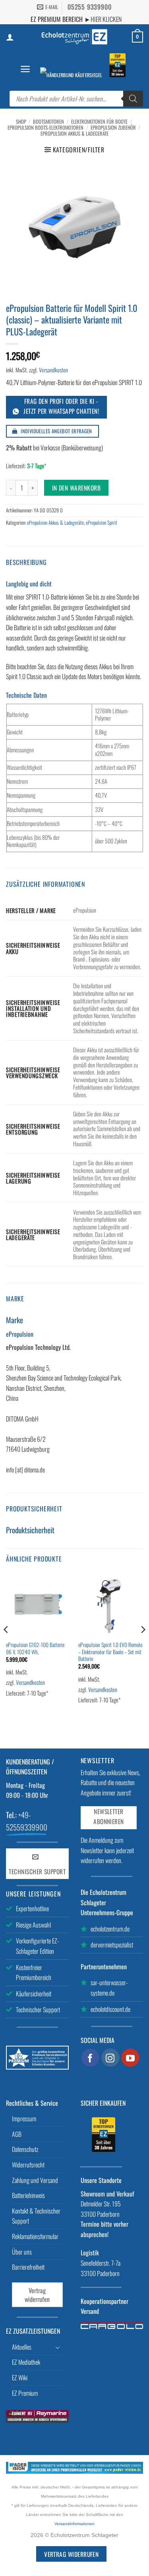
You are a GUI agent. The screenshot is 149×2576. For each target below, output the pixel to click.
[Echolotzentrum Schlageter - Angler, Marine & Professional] (75, 37)
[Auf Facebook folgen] (91, 2058)
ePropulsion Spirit (102, 523)
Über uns (22, 2252)
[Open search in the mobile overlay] (76, 99)
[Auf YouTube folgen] (130, 2058)
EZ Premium (25, 2393)
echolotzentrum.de (110, 1929)
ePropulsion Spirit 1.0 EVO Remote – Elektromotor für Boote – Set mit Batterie (110, 1652)
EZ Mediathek (26, 2362)
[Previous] (6, 1645)
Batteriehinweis (28, 2195)
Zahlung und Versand (35, 2180)
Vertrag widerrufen (37, 2295)
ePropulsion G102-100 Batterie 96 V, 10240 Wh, (35, 1648)
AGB (17, 2134)
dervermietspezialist (112, 1945)
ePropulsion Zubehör (113, 128)
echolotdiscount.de (110, 2009)
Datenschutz (25, 2149)
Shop (21, 122)
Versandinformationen (74, 2524)
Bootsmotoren (48, 122)
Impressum (24, 2118)
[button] (25, 69)
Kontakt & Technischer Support (36, 2216)
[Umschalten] (58, 2347)
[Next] (143, 1645)
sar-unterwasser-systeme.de (109, 1988)
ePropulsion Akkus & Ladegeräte (74, 133)
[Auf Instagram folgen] (110, 2058)
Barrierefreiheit (28, 2267)
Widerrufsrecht (28, 2165)
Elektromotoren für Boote (99, 122)
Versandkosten (53, 370)
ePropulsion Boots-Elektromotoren (45, 128)
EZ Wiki (20, 2377)
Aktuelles (22, 2347)
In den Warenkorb (76, 488)
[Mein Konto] (10, 37)
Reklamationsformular (35, 2236)
